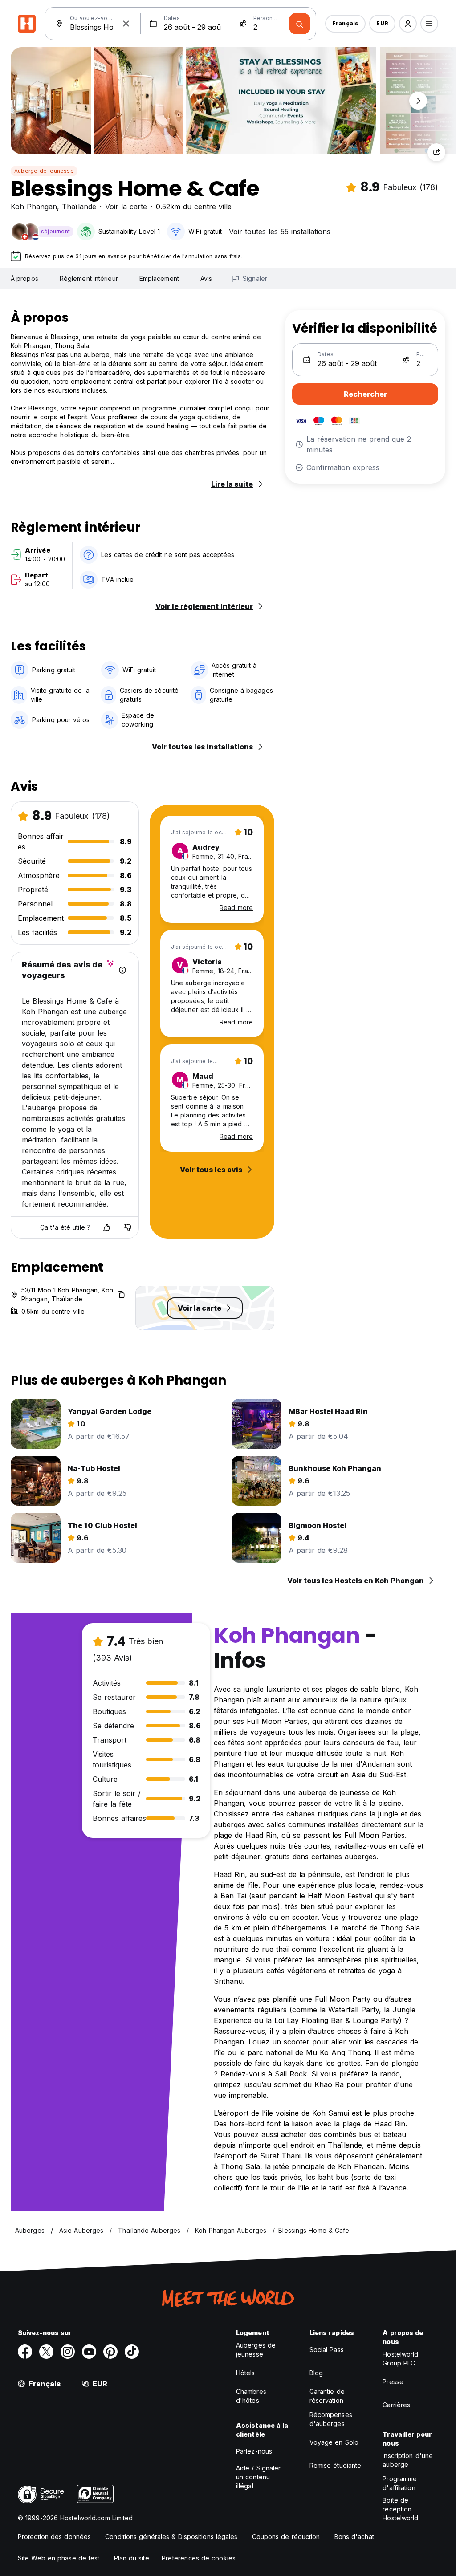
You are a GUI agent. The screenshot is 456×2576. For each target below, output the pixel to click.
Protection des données (54, 2537)
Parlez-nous (254, 2451)
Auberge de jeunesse (44, 171)
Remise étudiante (336, 2465)
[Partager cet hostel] (436, 152)
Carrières (396, 2405)
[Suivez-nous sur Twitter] (46, 2352)
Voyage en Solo (334, 2442)
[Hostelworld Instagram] (68, 2352)
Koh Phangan (34, 207)
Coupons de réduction (286, 2537)
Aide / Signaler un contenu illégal (259, 2477)
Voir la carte (126, 207)
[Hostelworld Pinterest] (110, 2352)
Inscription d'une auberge (408, 2460)
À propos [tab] (24, 278)
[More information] (122, 970)
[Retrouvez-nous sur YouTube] (89, 2352)
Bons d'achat (354, 2537)
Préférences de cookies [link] (199, 2558)
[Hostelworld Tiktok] (132, 2352)
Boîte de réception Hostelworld (400, 2509)
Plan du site (132, 2558)
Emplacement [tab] (159, 278)
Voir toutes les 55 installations (280, 232)
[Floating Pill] (418, 101)
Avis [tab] (206, 278)
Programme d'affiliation (400, 2483)
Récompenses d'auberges (331, 2419)
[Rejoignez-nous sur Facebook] (25, 2352)
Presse (393, 2382)
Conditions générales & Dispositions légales (171, 2537)
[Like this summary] (106, 1227)
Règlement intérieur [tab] (89, 278)
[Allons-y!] (300, 24)
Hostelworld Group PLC (400, 2359)
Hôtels (246, 2373)
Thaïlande (79, 207)
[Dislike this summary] (128, 1227)
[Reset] (126, 24)
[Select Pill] (408, 24)
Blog (316, 2373)
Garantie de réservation (327, 2396)
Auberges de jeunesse (256, 2350)
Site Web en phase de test (59, 2558)
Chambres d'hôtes (251, 2396)
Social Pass (327, 2350)
